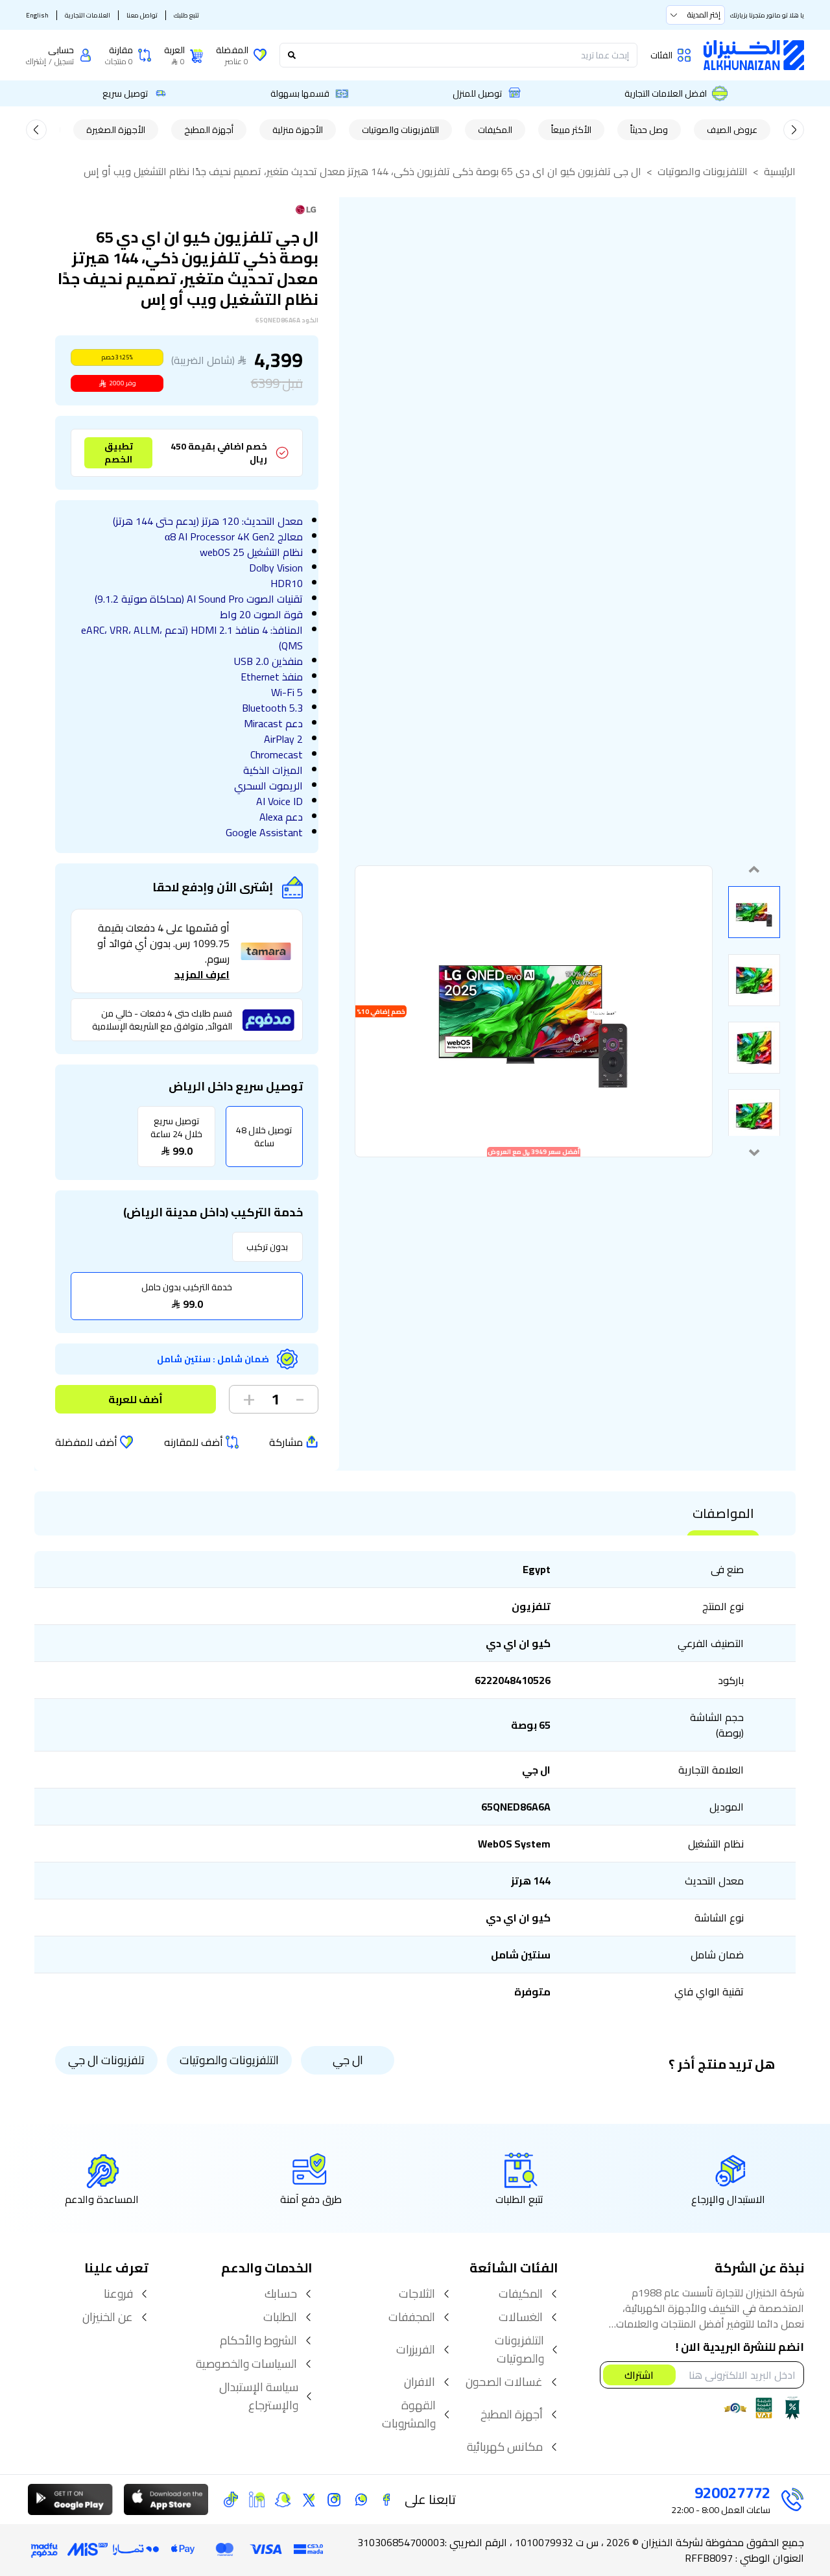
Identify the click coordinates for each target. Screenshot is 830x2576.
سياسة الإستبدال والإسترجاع (259, 2396)
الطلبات (280, 2317)
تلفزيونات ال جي (106, 2060)
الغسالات (521, 2317)
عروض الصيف (732, 130)
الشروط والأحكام (258, 2341)
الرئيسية (780, 171)
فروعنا (118, 2294)
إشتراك (36, 62)
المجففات (412, 2317)
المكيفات (495, 130)
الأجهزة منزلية (298, 130)
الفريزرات (416, 2350)
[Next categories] (36, 130)
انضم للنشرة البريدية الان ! (740, 2348)
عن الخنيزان (108, 2317)
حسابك (281, 2294)
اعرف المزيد (202, 974)
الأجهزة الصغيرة (116, 130)
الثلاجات (417, 2294)
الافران (420, 2382)
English (37, 15)
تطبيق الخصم (119, 453)
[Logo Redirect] (754, 55)
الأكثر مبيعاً (571, 130)
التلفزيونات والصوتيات (400, 130)
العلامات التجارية (88, 15)
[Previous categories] (794, 130)
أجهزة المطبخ (209, 130)
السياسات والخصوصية (246, 2364)
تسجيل (64, 62)
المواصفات (723, 1513)
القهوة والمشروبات (409, 2414)
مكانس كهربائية (505, 2447)
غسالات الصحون (504, 2382)
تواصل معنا (142, 15)
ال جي (348, 2060)
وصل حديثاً (649, 130)
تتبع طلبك (186, 15)
